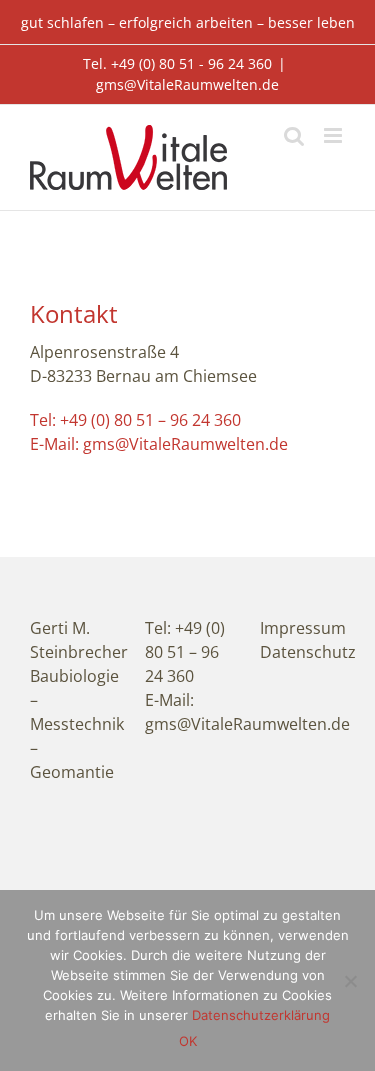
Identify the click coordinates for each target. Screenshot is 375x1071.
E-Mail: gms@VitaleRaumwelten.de (159, 444)
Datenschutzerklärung (261, 1015)
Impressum (303, 628)
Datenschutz (308, 652)
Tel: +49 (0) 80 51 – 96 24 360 (135, 420)
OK (188, 1041)
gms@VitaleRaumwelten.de (187, 84)
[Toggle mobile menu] (334, 135)
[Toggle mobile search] (294, 135)
